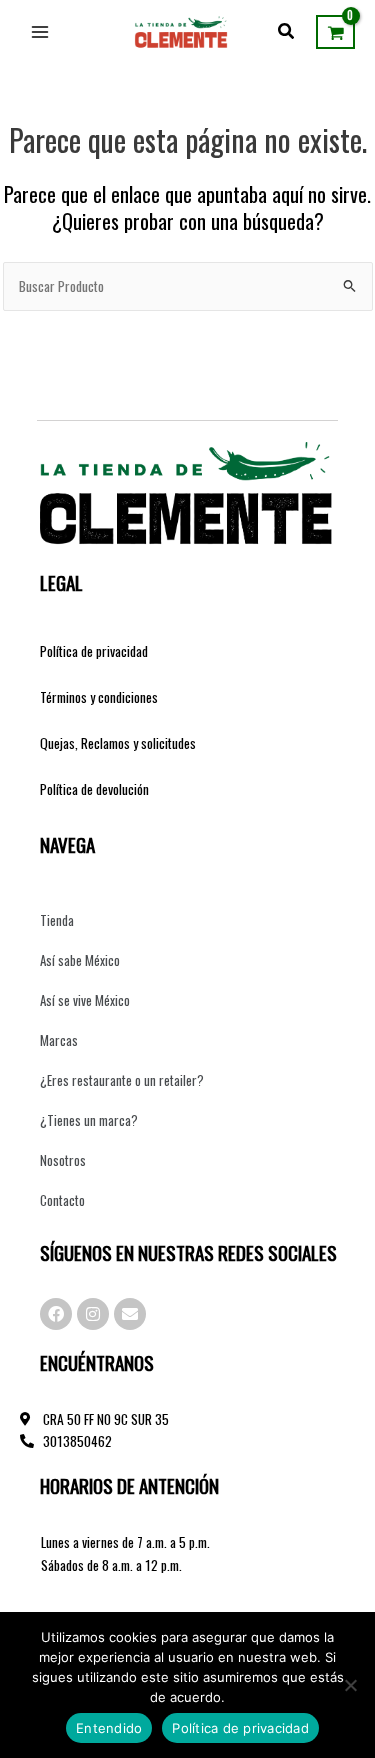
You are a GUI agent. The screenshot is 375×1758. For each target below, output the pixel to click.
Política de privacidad (94, 651)
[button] (287, 32)
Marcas (59, 1040)
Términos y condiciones (99, 697)
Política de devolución (94, 789)
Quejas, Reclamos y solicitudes (118, 743)
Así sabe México (80, 960)
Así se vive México (85, 1000)
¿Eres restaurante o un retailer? (122, 1080)
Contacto (62, 1200)
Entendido (109, 1728)
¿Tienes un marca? (89, 1120)
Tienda (57, 920)
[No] (350, 1685)
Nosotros (63, 1160)
